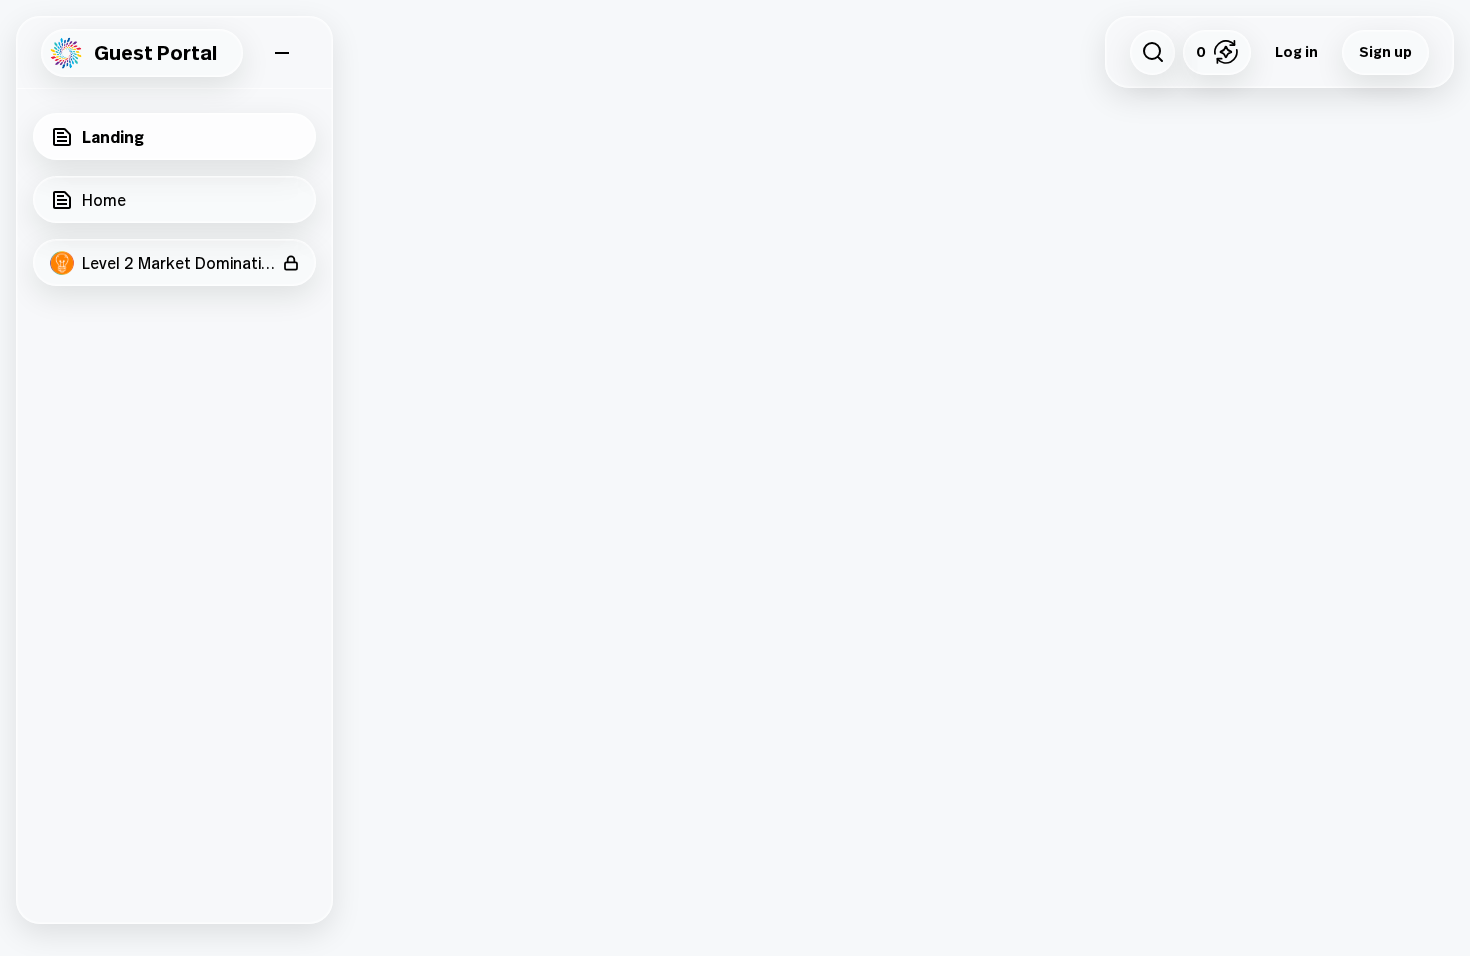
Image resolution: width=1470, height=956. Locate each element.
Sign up (1385, 51)
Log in (1296, 51)
